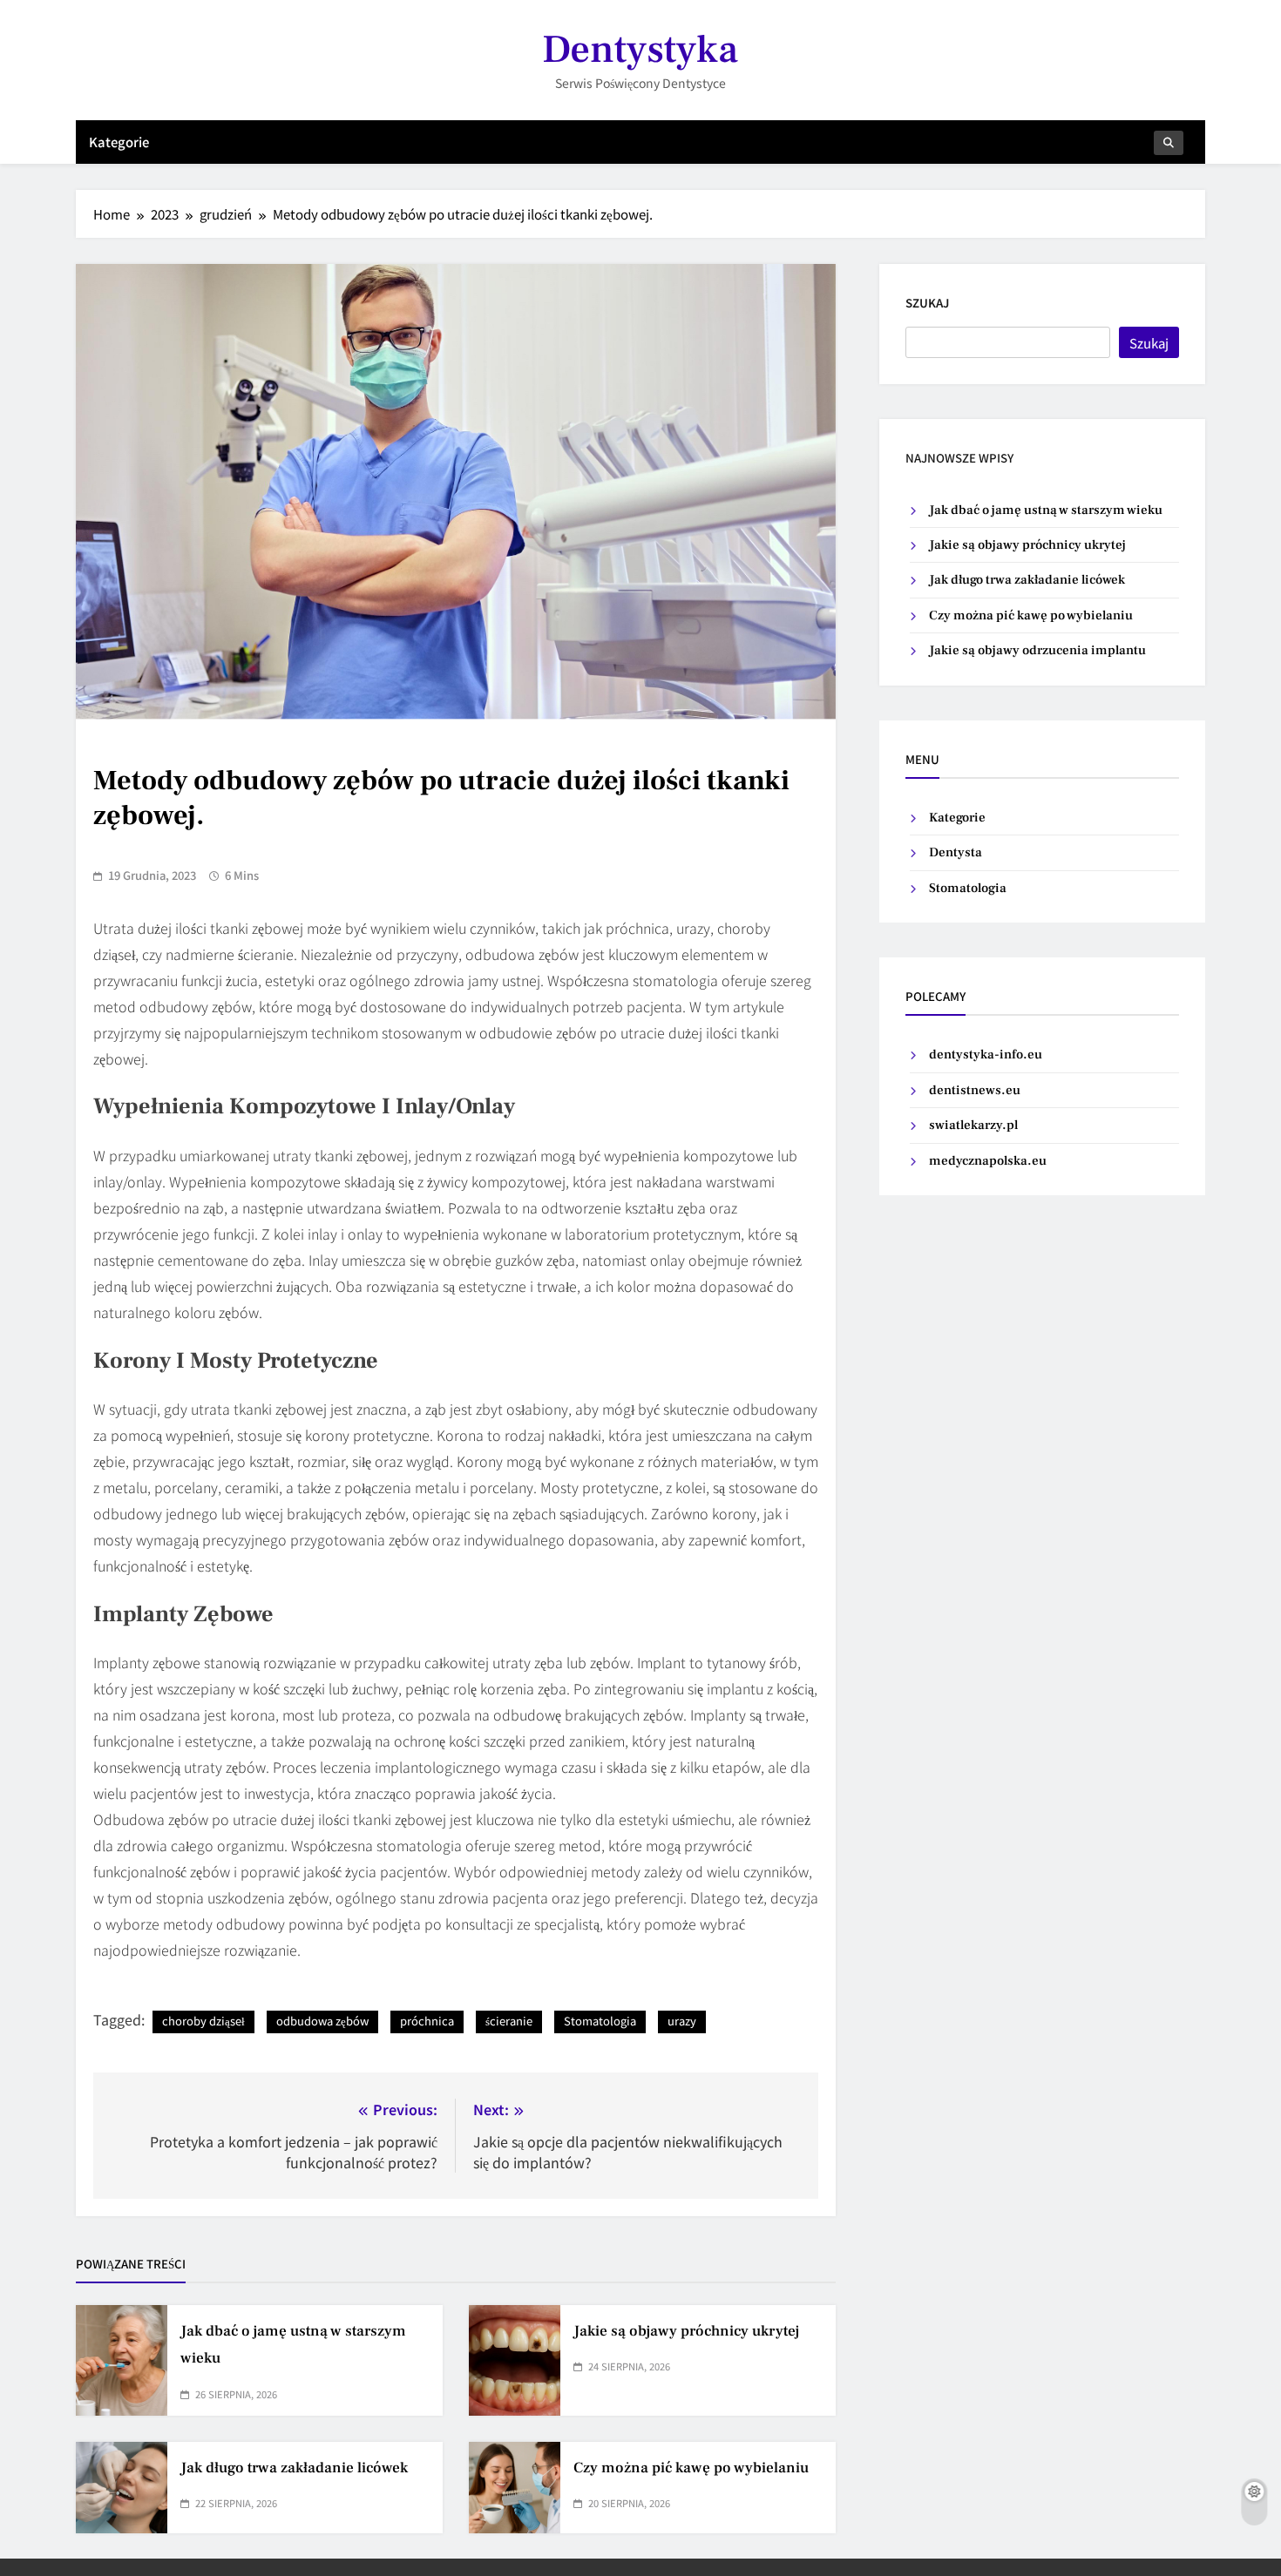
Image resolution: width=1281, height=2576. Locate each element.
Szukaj (927, 303)
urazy (682, 2021)
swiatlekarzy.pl (973, 1125)
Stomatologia (600, 2021)
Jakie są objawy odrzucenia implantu (1037, 650)
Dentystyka (640, 50)
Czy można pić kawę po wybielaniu (691, 2468)
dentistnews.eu (975, 1090)
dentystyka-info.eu (986, 1055)
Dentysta (956, 852)
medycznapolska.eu (988, 1161)
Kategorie (119, 142)
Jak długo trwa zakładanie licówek (294, 2468)
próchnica (427, 2021)
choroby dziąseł (203, 2021)
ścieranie (509, 2021)
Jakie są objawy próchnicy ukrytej (686, 2331)
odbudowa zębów (322, 2021)
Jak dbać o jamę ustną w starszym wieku (1046, 510)
